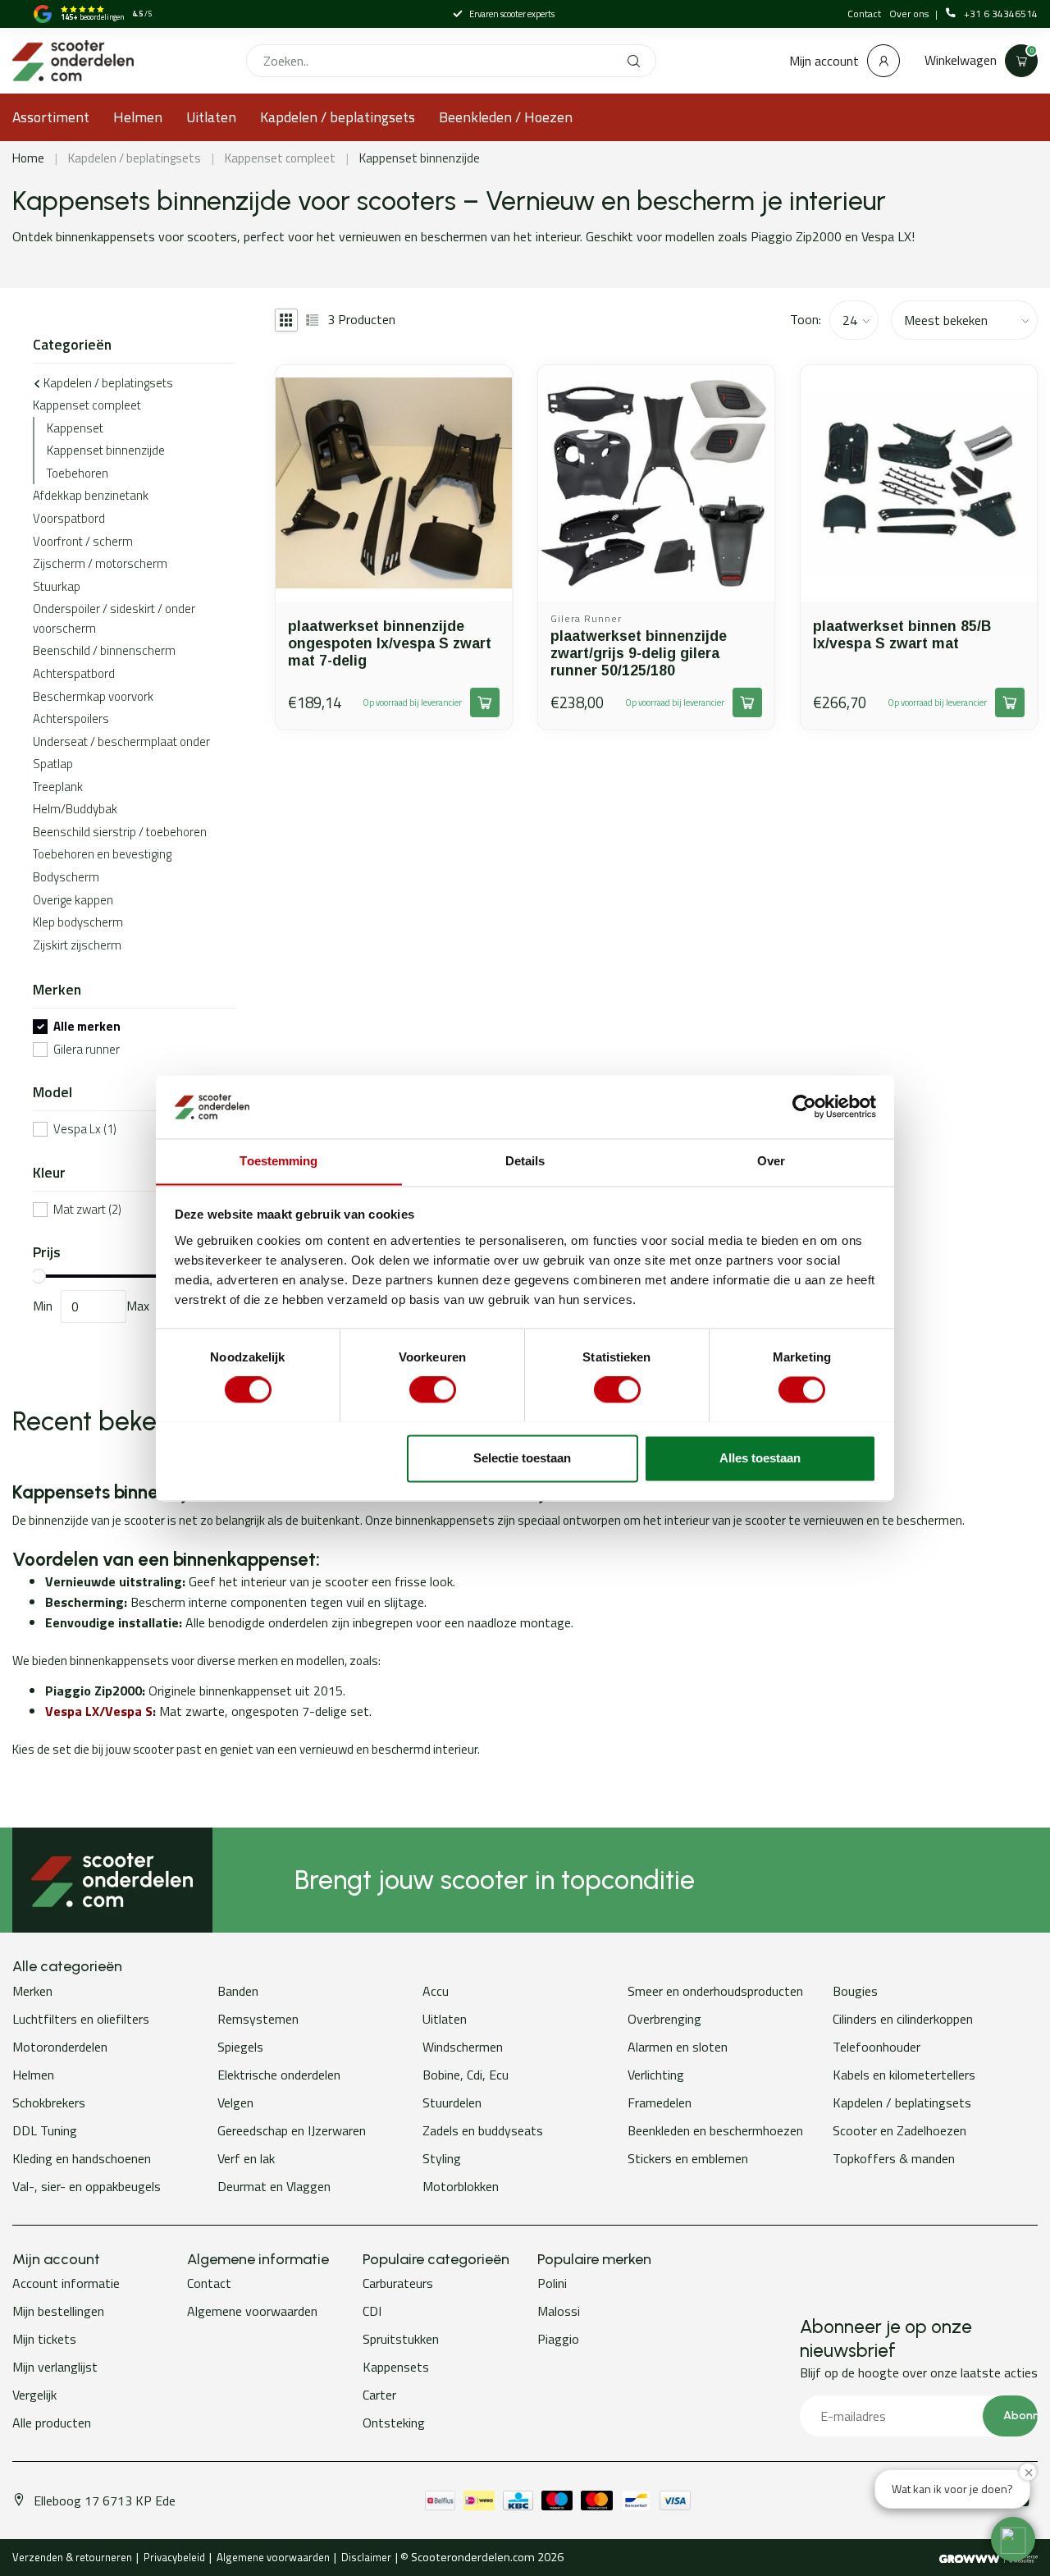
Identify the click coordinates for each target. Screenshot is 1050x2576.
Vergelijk (34, 2395)
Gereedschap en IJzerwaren (292, 2130)
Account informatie (66, 2283)
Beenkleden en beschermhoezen (715, 2130)
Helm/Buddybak (75, 809)
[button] (1013, 2539)
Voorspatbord (69, 518)
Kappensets (396, 2367)
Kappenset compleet (280, 158)
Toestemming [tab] (278, 1161)
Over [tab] (771, 1161)
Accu (436, 1991)
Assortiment (51, 117)
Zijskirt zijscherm (77, 945)
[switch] (433, 1389)
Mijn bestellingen (58, 2311)
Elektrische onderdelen (279, 2075)
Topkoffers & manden (894, 2158)
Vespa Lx (85, 1130)
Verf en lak (246, 2158)
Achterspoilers (71, 718)
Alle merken (87, 1027)
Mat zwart (87, 1210)
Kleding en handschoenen (82, 2158)
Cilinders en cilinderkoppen (903, 2019)
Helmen (138, 117)
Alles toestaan (760, 1458)
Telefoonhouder (877, 2047)
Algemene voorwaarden (252, 2311)
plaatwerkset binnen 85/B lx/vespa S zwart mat (902, 635)
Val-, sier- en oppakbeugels (87, 2186)
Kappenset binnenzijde (420, 158)
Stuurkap (57, 586)
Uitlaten (211, 117)
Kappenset (75, 428)
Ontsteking (394, 2423)
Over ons (910, 14)
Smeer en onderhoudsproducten (715, 1991)
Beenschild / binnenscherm (104, 650)
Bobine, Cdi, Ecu (466, 2075)
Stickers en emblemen (688, 2158)
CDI (372, 2311)
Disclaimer (366, 2557)
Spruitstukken (401, 2339)
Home (28, 158)
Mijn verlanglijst (55, 2367)
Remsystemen (258, 2019)
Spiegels (240, 2047)
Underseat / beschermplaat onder (121, 741)
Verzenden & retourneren (72, 2557)
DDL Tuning (45, 2130)
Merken (32, 1991)
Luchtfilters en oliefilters (81, 2019)
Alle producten (52, 2423)
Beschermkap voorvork (93, 696)
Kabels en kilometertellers (904, 2075)
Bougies (855, 1991)
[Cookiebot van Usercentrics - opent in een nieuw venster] (804, 1106)
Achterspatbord (74, 673)
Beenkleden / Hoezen (506, 117)
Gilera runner (87, 1050)
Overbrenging (664, 2019)
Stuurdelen (452, 2102)
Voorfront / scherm (83, 541)
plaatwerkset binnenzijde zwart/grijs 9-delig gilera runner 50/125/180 (639, 653)
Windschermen (463, 2047)
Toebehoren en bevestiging (102, 854)
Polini (552, 2283)
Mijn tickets (44, 2339)
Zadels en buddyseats (483, 2130)
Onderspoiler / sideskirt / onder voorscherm (114, 618)
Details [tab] (525, 1161)
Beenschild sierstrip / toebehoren (120, 832)
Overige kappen (73, 900)
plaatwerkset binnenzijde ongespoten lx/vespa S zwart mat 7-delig (390, 643)
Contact (864, 14)
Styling (442, 2158)
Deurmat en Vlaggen (274, 2186)
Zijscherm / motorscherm (100, 563)
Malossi (559, 2311)
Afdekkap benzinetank (91, 495)
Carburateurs (398, 2283)
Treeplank (58, 787)
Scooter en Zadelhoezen (899, 2130)
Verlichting (656, 2075)
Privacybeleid (174, 2557)
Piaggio (558, 2339)
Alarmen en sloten (678, 2047)
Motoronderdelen (60, 2047)
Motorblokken (461, 2186)
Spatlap (53, 764)
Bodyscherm (66, 877)
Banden (238, 1991)
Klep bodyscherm (78, 922)
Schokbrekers (49, 2102)
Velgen (235, 2102)
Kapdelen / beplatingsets (338, 117)
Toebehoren (78, 473)
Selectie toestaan (522, 1458)
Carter (379, 2395)
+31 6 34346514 (1001, 14)
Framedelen (660, 2102)
